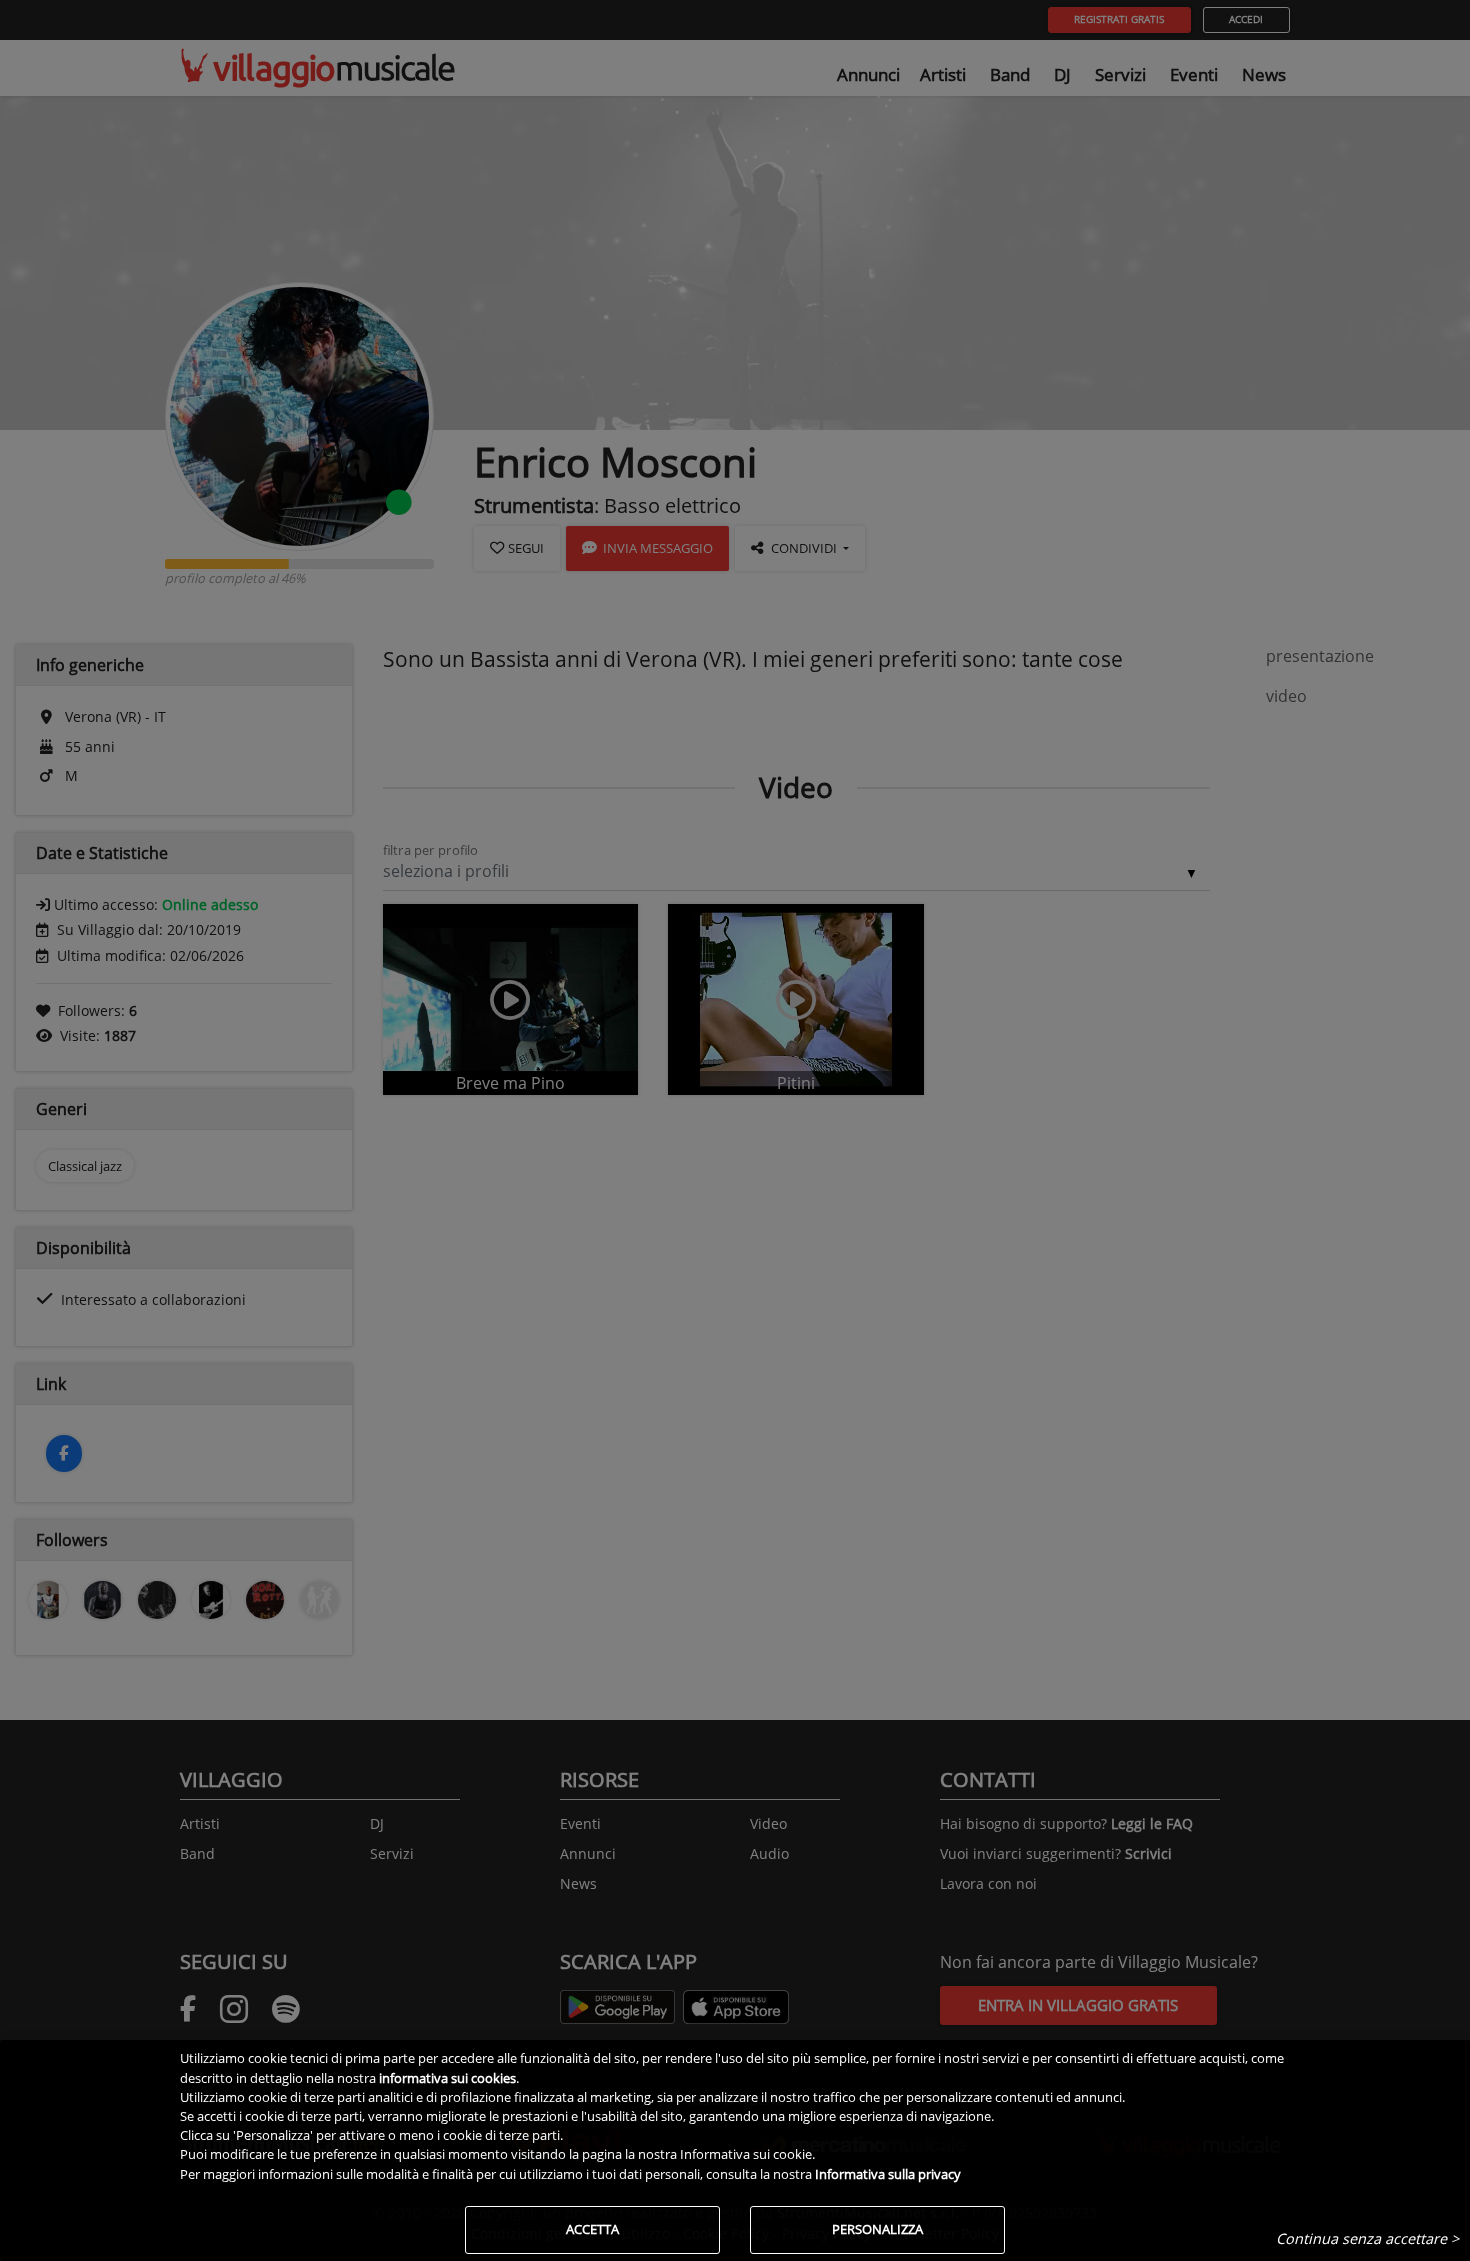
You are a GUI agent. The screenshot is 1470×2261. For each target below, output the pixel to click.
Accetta (592, 2229)
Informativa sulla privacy (888, 2174)
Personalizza (877, 2229)
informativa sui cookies (447, 2078)
